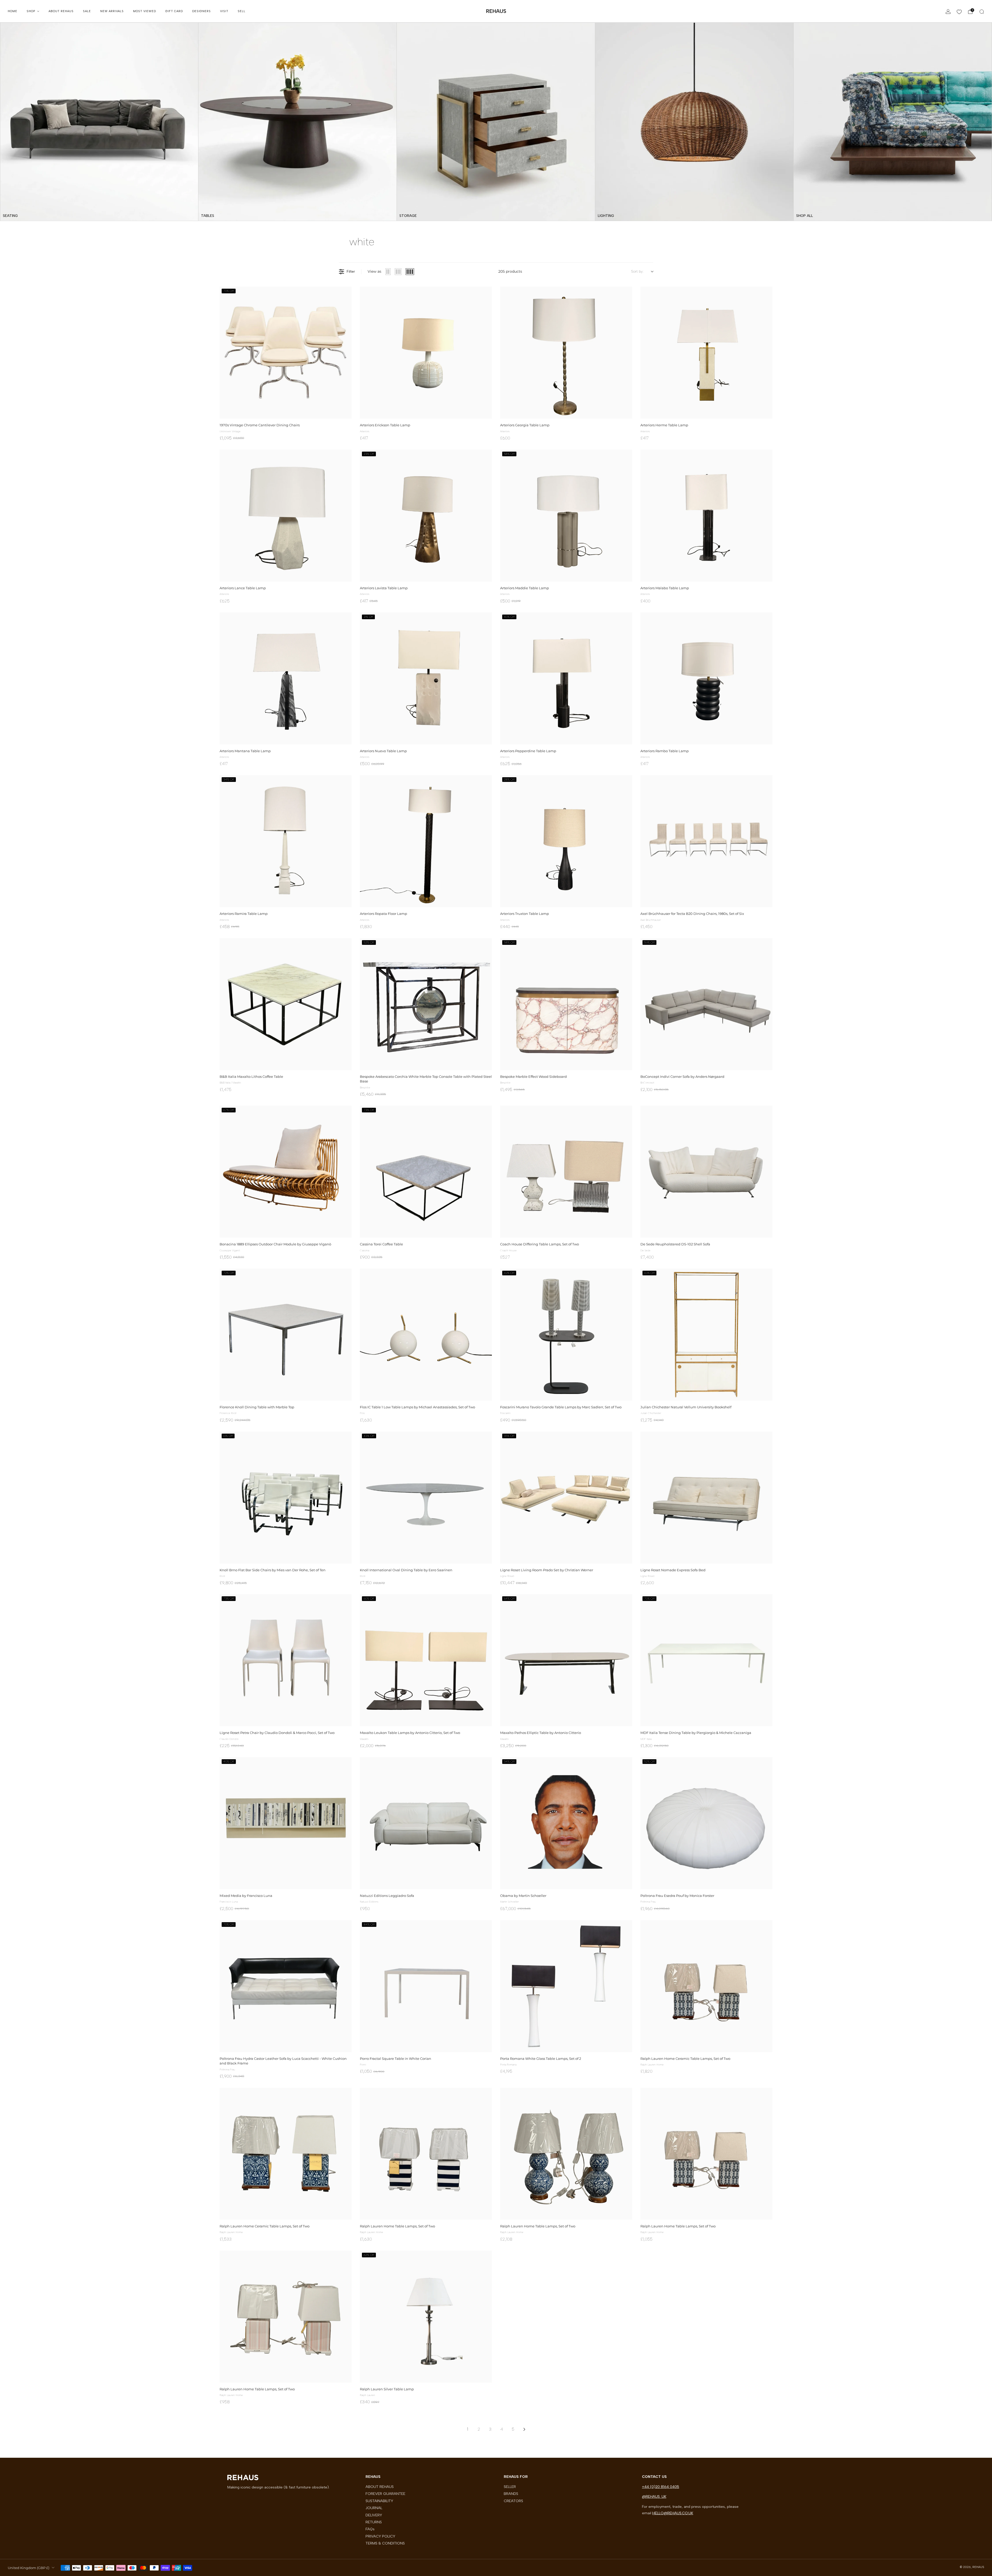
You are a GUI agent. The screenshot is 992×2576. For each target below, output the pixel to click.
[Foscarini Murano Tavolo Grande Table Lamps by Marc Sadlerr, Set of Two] (566, 1335)
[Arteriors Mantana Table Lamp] (286, 678)
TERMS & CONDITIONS (385, 2543)
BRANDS (511, 2494)
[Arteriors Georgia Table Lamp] (566, 353)
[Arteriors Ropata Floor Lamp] (426, 841)
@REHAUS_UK (654, 2496)
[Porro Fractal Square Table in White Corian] (426, 1986)
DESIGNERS (202, 11)
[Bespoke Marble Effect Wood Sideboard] (566, 1004)
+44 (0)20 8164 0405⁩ (661, 2487)
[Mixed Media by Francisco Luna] (286, 1823)
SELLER (510, 2487)
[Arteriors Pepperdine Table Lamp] (566, 678)
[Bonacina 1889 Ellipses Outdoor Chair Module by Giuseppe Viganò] (286, 1172)
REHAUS (496, 11)
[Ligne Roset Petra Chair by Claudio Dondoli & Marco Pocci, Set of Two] (286, 1660)
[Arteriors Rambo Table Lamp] (706, 678)
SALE (87, 11)
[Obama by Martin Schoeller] (566, 1823)
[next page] (524, 2429)
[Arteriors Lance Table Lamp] (286, 516)
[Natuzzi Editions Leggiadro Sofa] (426, 1823)
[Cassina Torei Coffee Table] (426, 1172)
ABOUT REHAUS (61, 11)
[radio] (388, 272)
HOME (13, 11)
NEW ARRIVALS (112, 11)
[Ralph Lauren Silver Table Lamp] (426, 2317)
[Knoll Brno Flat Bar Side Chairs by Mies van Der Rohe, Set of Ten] (286, 1498)
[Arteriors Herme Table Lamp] (706, 353)
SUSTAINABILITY (379, 2501)
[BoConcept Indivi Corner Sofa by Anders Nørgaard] (706, 1004)
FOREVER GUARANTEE (385, 2494)
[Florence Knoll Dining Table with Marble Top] (286, 1335)
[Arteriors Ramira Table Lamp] (286, 841)
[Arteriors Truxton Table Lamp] (566, 841)
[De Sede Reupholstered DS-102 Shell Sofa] (706, 1172)
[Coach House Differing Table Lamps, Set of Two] (566, 1172)
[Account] (948, 12)
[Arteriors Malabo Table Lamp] (706, 516)
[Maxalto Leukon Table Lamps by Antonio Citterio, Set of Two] (426, 1660)
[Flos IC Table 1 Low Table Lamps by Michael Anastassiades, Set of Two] (426, 1335)
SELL (242, 11)
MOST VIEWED (145, 11)
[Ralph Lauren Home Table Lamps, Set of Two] (426, 2154)
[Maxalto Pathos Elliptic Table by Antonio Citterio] (566, 1660)
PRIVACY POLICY (380, 2536)
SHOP (31, 11)
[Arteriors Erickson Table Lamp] (426, 353)
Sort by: (637, 272)
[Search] (982, 12)
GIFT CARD (174, 11)
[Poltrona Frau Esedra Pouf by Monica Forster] (706, 1823)
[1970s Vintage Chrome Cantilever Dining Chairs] (286, 353)
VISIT (224, 11)
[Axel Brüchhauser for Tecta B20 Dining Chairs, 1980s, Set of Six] (706, 841)
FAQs (370, 2529)
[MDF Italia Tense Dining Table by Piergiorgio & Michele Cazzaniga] (706, 1660)
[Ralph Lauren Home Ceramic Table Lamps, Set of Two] (706, 1986)
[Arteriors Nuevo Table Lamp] (426, 678)
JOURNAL (374, 2508)
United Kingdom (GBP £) (29, 2568)
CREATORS (513, 2501)
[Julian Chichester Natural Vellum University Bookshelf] (706, 1335)
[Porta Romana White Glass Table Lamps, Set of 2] (566, 1986)
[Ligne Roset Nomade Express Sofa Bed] (706, 1498)
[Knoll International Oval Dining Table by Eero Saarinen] (426, 1498)
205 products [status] (510, 271)
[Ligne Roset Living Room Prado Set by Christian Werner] (566, 1498)
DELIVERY (374, 2515)
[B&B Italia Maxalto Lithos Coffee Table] (286, 1004)
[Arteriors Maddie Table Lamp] (566, 516)
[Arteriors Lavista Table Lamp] (426, 516)
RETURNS (374, 2522)
